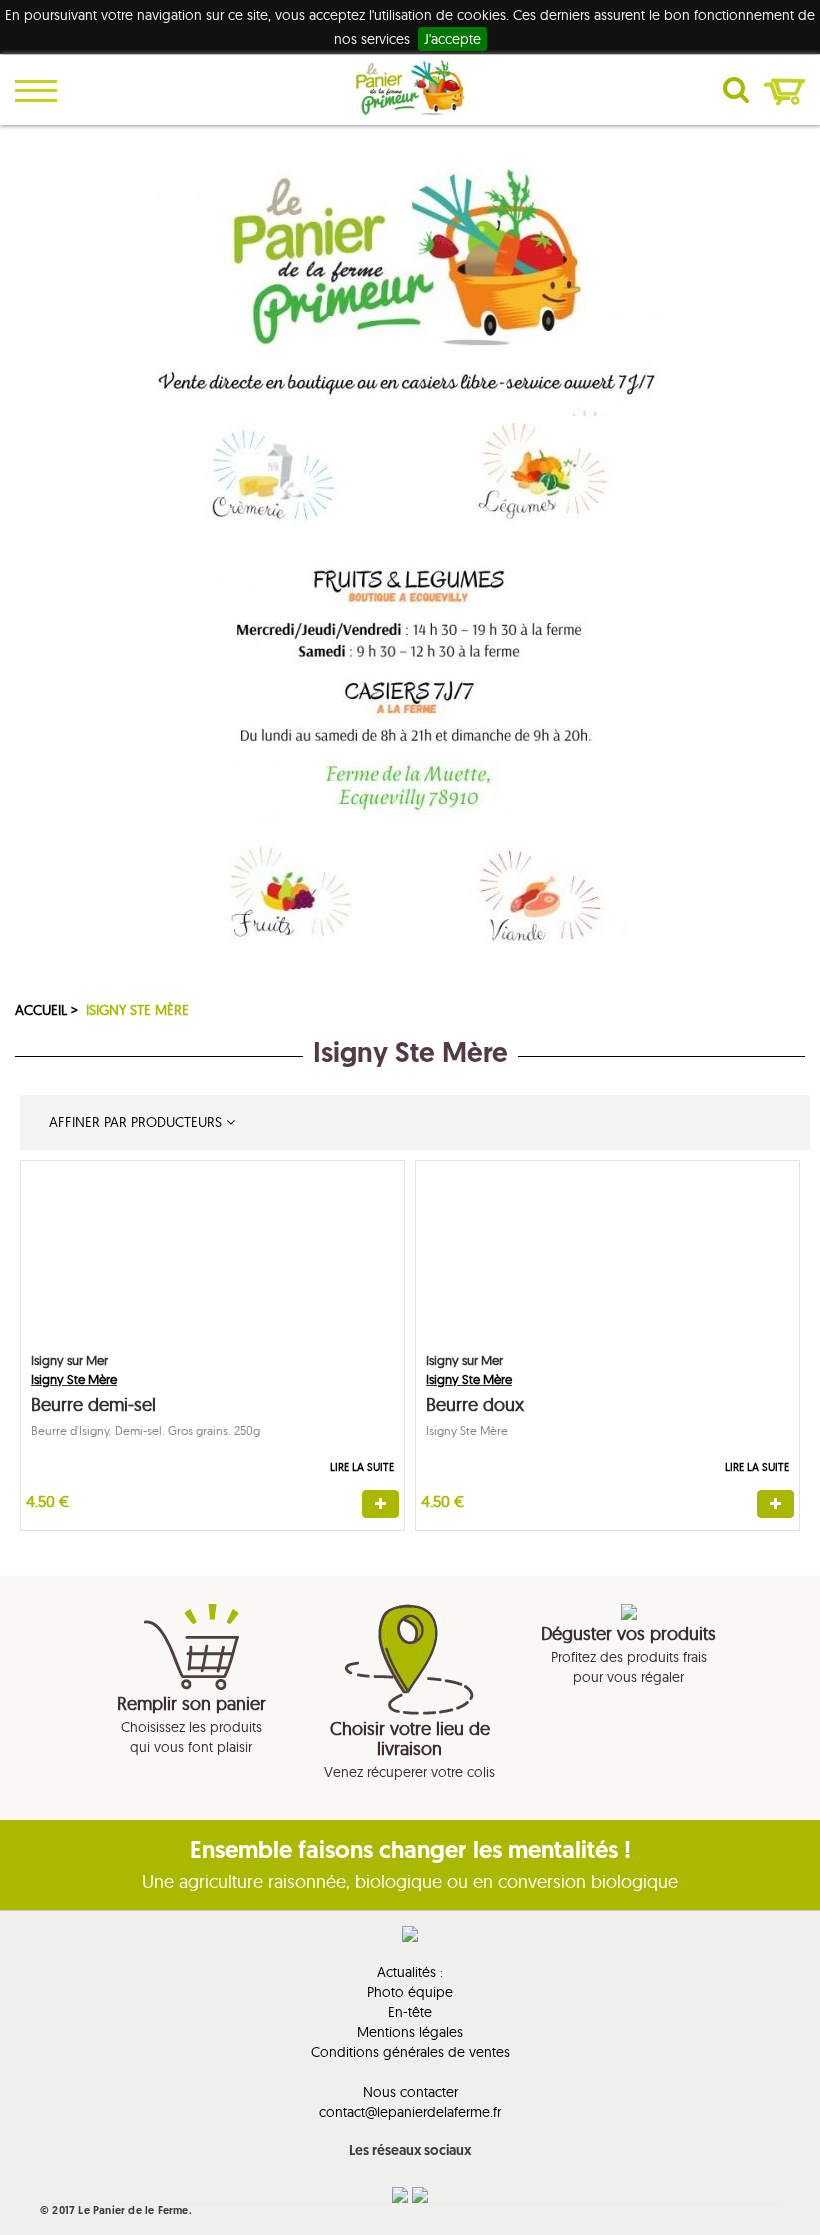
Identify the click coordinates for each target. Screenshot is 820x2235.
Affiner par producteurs (133, 1122)
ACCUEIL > (48, 1010)
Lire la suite (362, 1467)
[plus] (380, 1504)
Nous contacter (410, 2092)
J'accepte (452, 39)
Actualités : (410, 1972)
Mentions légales (410, 2032)
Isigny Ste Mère (137, 1010)
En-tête (410, 2012)
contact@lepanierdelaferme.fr (410, 2112)
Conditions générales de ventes (410, 2052)
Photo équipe (410, 1992)
